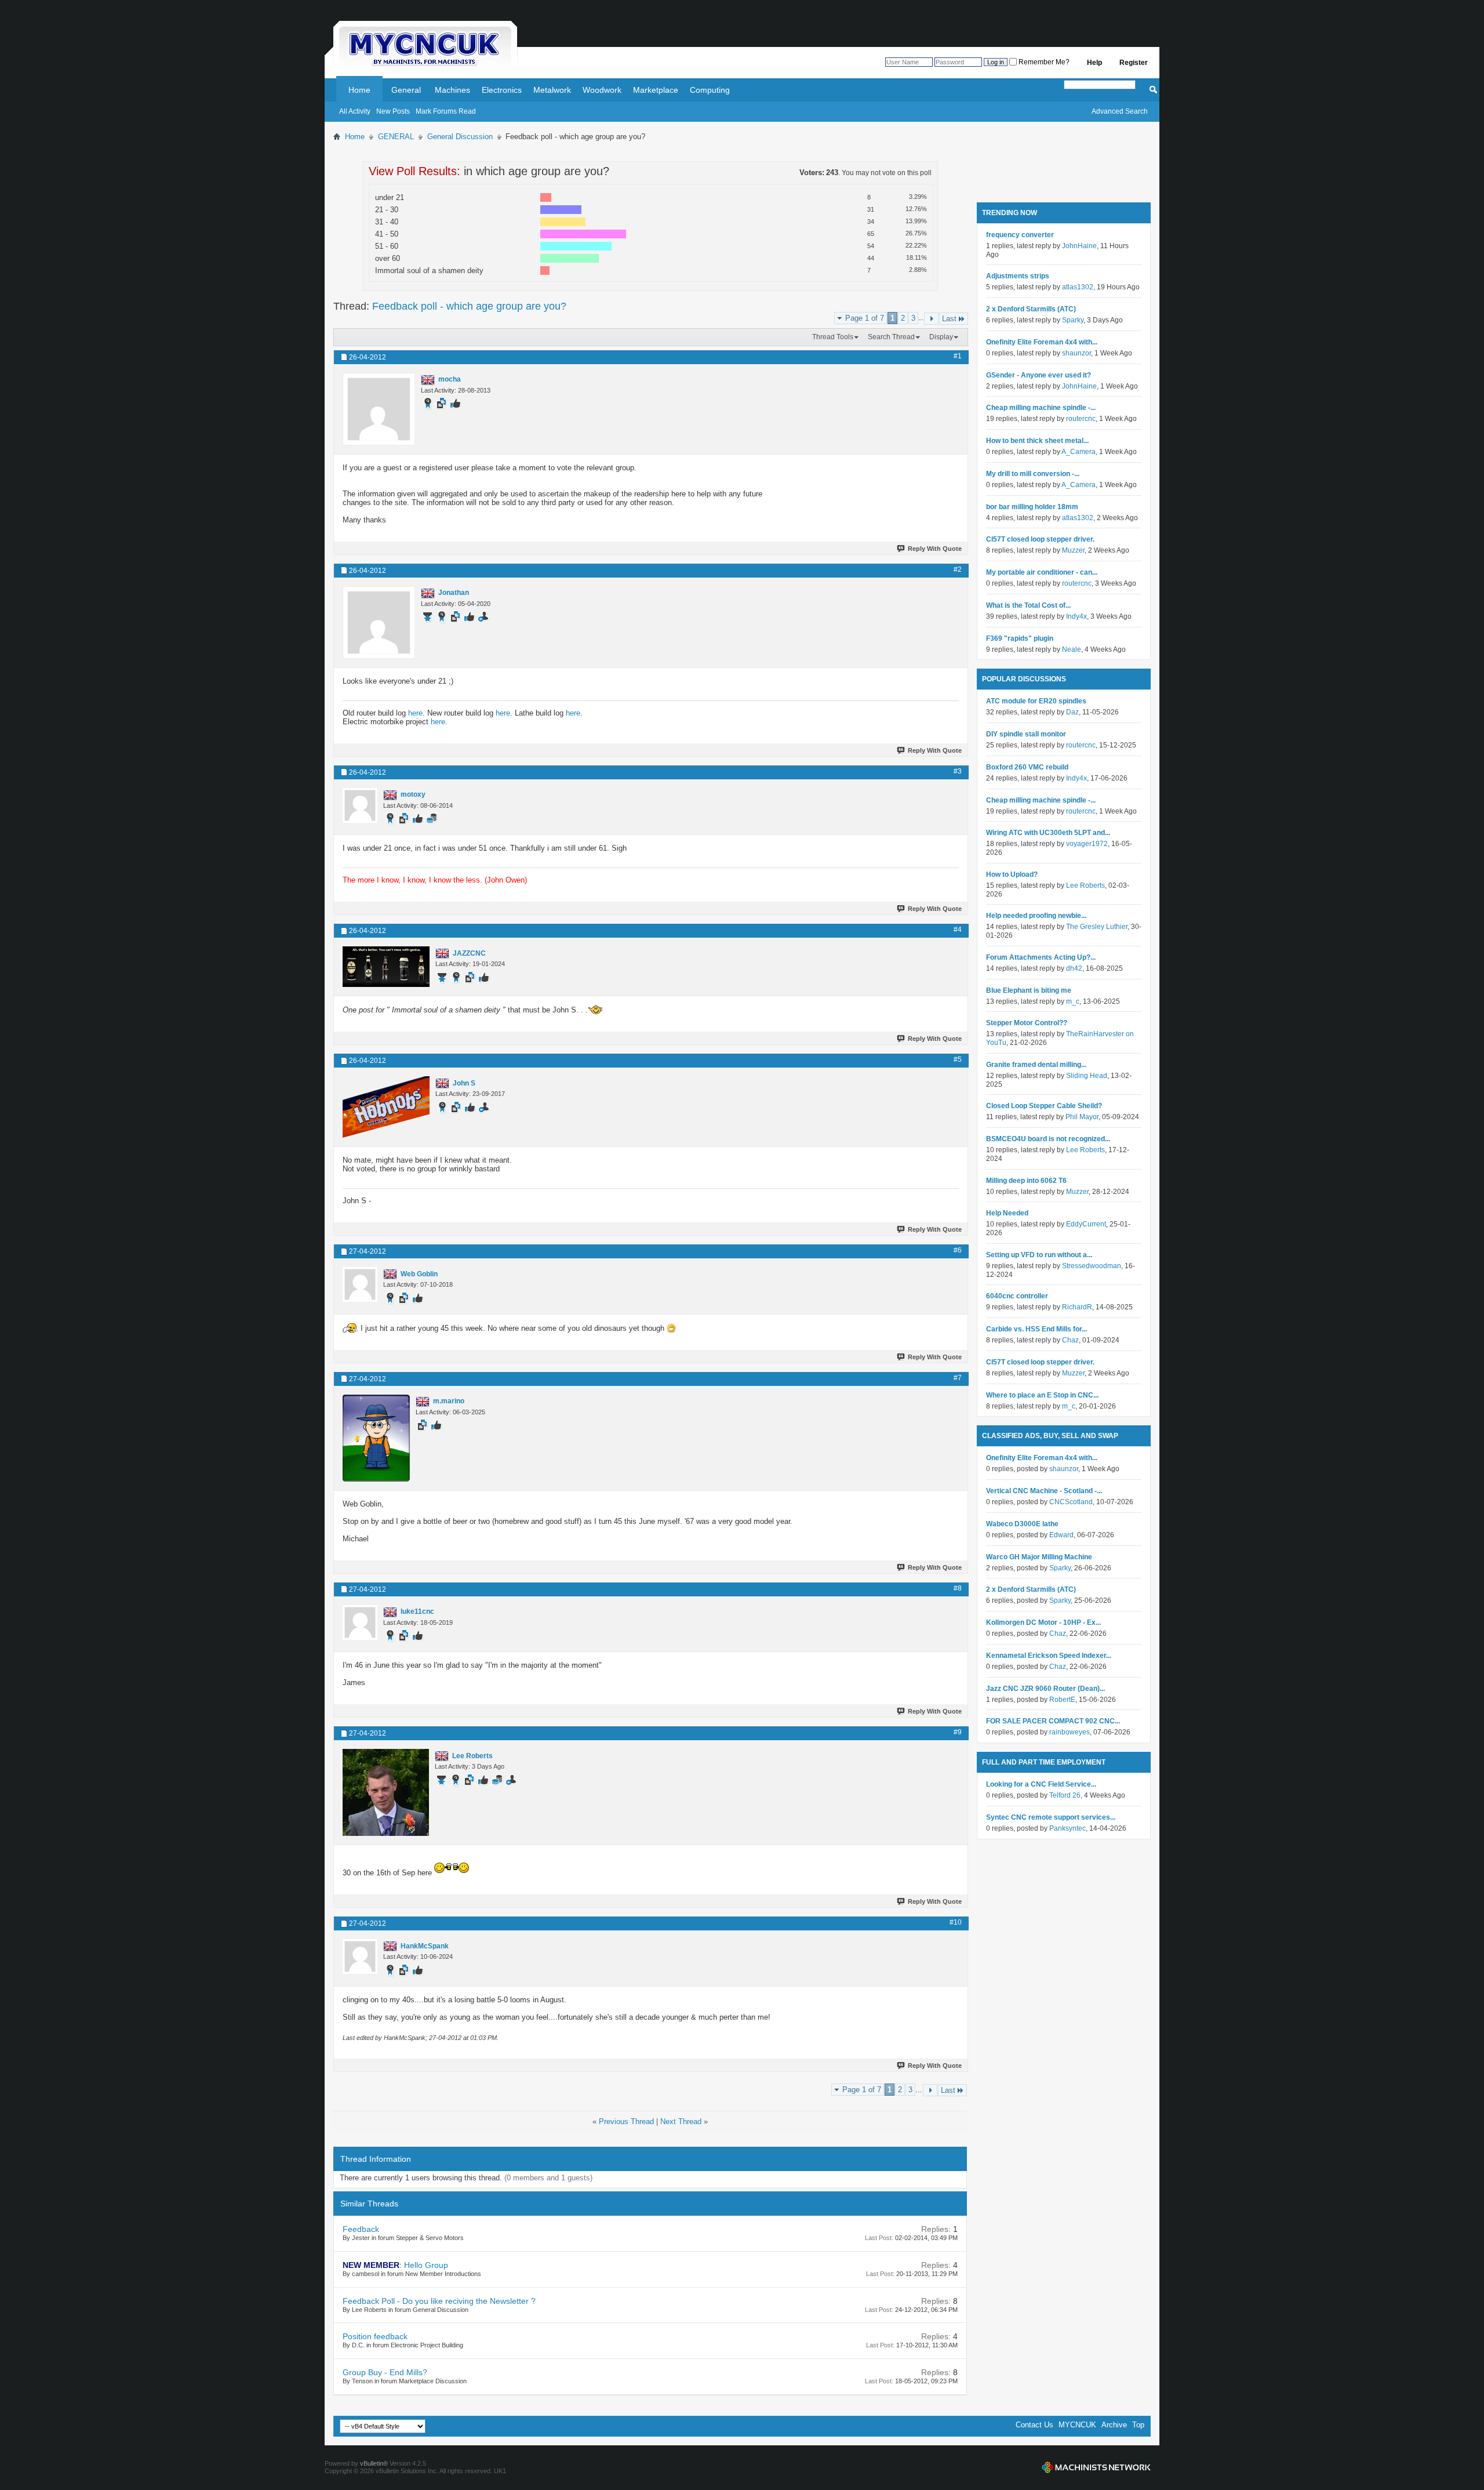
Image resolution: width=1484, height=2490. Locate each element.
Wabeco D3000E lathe (1022, 1524)
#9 (958, 1732)
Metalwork (552, 90)
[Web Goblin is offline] (360, 1284)
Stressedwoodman (1092, 1266)
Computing (710, 90)
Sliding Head (1087, 1076)
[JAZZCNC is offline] (386, 967)
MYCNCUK (1077, 2425)
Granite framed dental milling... (1036, 1065)
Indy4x (1076, 616)
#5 (958, 1059)
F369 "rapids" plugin (1020, 638)
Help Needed (1007, 1213)
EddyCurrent (1086, 1224)
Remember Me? (1043, 62)
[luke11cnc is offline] (360, 1623)
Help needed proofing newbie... (1036, 916)
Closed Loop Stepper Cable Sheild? (1044, 1106)
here (415, 713)
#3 (958, 771)
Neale (1072, 649)
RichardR (1077, 1307)
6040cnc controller (1017, 1296)
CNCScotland (1071, 1502)
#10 (956, 1922)
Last (949, 319)
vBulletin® (374, 2463)
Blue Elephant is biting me (1029, 990)
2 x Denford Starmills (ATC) (1031, 309)
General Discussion (460, 137)
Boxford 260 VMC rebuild (1027, 767)
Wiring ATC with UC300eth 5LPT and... (1048, 833)
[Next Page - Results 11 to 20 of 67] (931, 319)
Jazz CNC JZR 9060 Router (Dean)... (1045, 1689)
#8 (958, 1588)
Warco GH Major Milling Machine (1039, 1557)
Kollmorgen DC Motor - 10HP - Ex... (1043, 1623)
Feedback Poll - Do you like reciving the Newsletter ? (439, 2301)
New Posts (393, 111)
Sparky (1073, 320)
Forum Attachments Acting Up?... (1041, 957)
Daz (1072, 712)
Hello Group (426, 2265)
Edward (1061, 1535)
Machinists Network (1096, 2467)
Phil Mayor (1082, 1117)
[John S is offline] (386, 1107)
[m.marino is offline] (376, 1438)
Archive (1114, 2425)
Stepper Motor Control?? (1027, 1023)
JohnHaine (1079, 246)
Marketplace (656, 90)
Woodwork (602, 90)
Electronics (502, 90)
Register (1134, 63)
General (406, 90)
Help (1094, 63)
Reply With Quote (935, 549)
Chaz (1070, 1340)
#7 (958, 1378)
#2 (958, 569)
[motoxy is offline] (360, 805)
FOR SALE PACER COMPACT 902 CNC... (1053, 1721)
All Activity (355, 111)
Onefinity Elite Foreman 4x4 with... (1042, 342)
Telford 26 (1065, 1795)
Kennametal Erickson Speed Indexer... (1049, 1656)
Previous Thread (626, 2121)
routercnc (1081, 419)
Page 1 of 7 (865, 318)
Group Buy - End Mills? (385, 2372)
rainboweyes (1070, 1732)
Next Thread (681, 2121)
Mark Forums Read (446, 111)
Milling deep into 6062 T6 (1026, 1181)
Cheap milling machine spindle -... (1041, 408)
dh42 (1074, 968)
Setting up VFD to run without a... (1039, 1255)
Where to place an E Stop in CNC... (1042, 1395)
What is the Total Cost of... (1028, 605)
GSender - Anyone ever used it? (1039, 375)
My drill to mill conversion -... (1033, 474)
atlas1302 (1078, 287)
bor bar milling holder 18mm (1032, 507)
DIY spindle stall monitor (1026, 734)
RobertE (1062, 1700)
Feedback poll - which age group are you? (469, 306)
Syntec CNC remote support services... (1051, 1817)
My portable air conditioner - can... (1042, 572)
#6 (958, 1250)
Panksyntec (1067, 1828)
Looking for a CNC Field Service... (1041, 1784)
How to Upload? (1012, 874)
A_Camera (1079, 452)
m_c (1073, 1001)
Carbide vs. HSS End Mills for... (1036, 1329)
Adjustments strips (1018, 276)
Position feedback (375, 2336)
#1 (958, 356)
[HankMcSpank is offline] (360, 1957)
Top (1138, 2425)
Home (359, 90)
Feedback (361, 2229)
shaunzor (1076, 353)
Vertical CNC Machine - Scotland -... (1044, 1491)
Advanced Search (1120, 111)
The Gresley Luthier (1097, 927)
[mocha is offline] (379, 409)
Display (941, 337)
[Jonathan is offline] (379, 622)
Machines (452, 90)
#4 (958, 930)
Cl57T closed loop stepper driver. (1040, 539)
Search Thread (891, 337)
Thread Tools (833, 337)
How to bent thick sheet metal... (1037, 441)
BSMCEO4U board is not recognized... (1048, 1139)
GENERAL (396, 137)
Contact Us (1034, 2425)
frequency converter (1020, 235)
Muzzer (1073, 550)
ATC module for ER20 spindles (1036, 701)
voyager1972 (1087, 844)
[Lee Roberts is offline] (386, 1792)
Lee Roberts (1085, 885)
